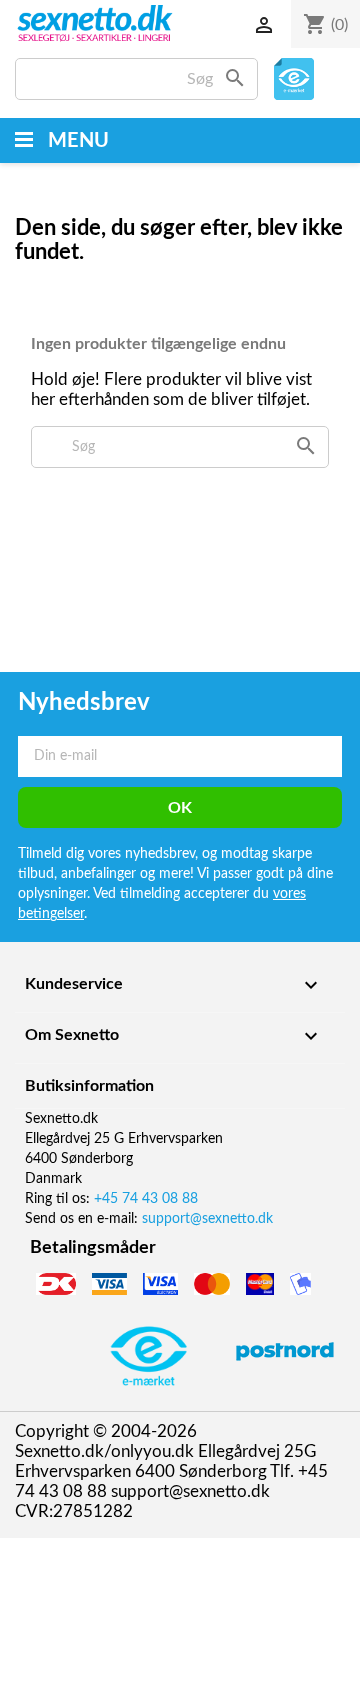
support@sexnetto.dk (207, 1219)
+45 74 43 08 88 (146, 1199)
